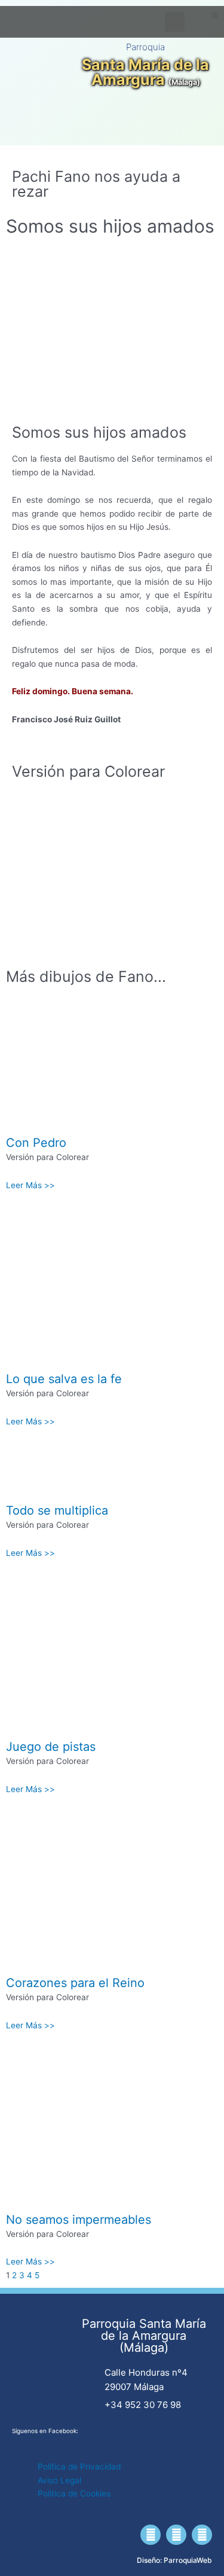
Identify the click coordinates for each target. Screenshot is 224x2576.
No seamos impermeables (79, 2220)
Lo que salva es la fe (64, 1379)
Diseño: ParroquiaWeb (174, 2560)
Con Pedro (36, 1143)
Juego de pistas (51, 1747)
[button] (215, 15)
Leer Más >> (30, 1185)
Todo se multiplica (57, 1510)
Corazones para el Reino (75, 1983)
